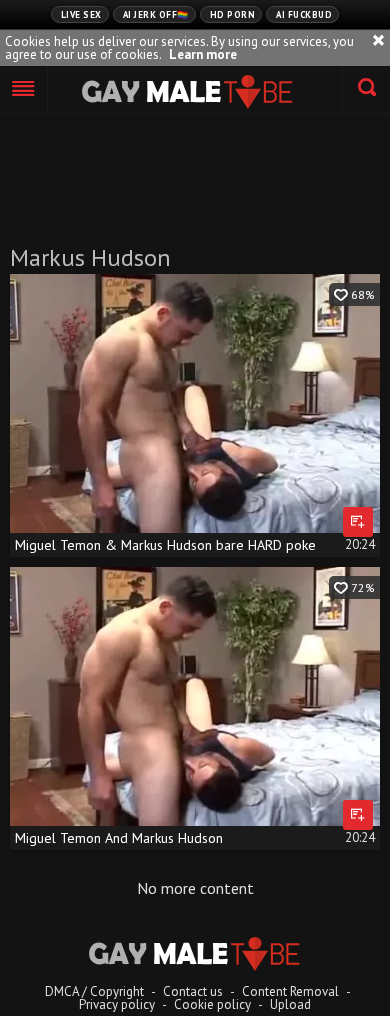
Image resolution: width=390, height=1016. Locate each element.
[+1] (24, 90)
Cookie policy (212, 1004)
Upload (290, 1004)
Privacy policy (117, 1004)
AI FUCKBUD (304, 14)
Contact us (193, 991)
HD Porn (233, 14)
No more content (195, 888)
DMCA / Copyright (94, 991)
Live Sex (81, 14)
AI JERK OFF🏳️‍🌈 (156, 14)
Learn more (203, 54)
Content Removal (290, 991)
